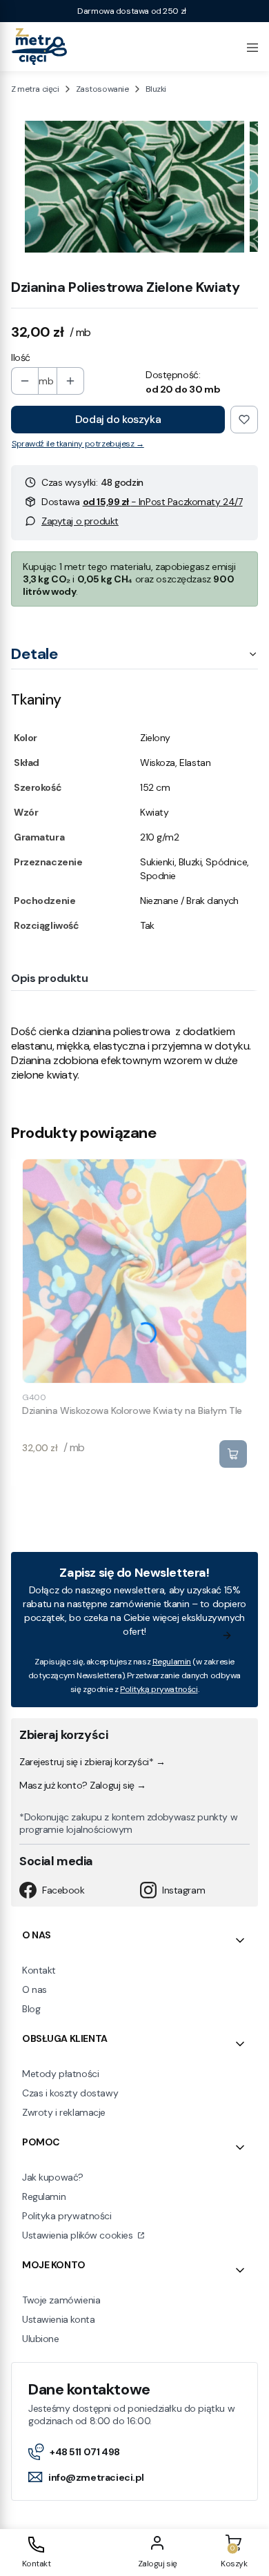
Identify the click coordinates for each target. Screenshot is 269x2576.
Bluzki (156, 89)
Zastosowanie (102, 89)
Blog (31, 2009)
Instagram (183, 1890)
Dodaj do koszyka (118, 419)
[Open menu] (252, 46)
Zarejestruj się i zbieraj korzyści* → (92, 1762)
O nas (34, 1989)
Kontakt (39, 1970)
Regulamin (172, 1662)
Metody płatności (60, 2074)
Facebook (63, 1890)
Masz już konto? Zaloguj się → (83, 1785)
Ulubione (41, 2339)
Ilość (21, 357)
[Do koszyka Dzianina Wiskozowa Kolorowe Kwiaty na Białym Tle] (233, 1454)
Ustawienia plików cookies (79, 2235)
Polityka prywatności (67, 2216)
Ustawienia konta (58, 2319)
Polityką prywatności (159, 1689)
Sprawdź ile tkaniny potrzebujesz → (78, 444)
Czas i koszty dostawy (70, 2093)
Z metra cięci (35, 89)
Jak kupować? (53, 2177)
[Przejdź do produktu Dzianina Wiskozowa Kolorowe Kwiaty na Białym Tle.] (134, 1271)
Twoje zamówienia (61, 2300)
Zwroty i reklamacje (64, 2112)
